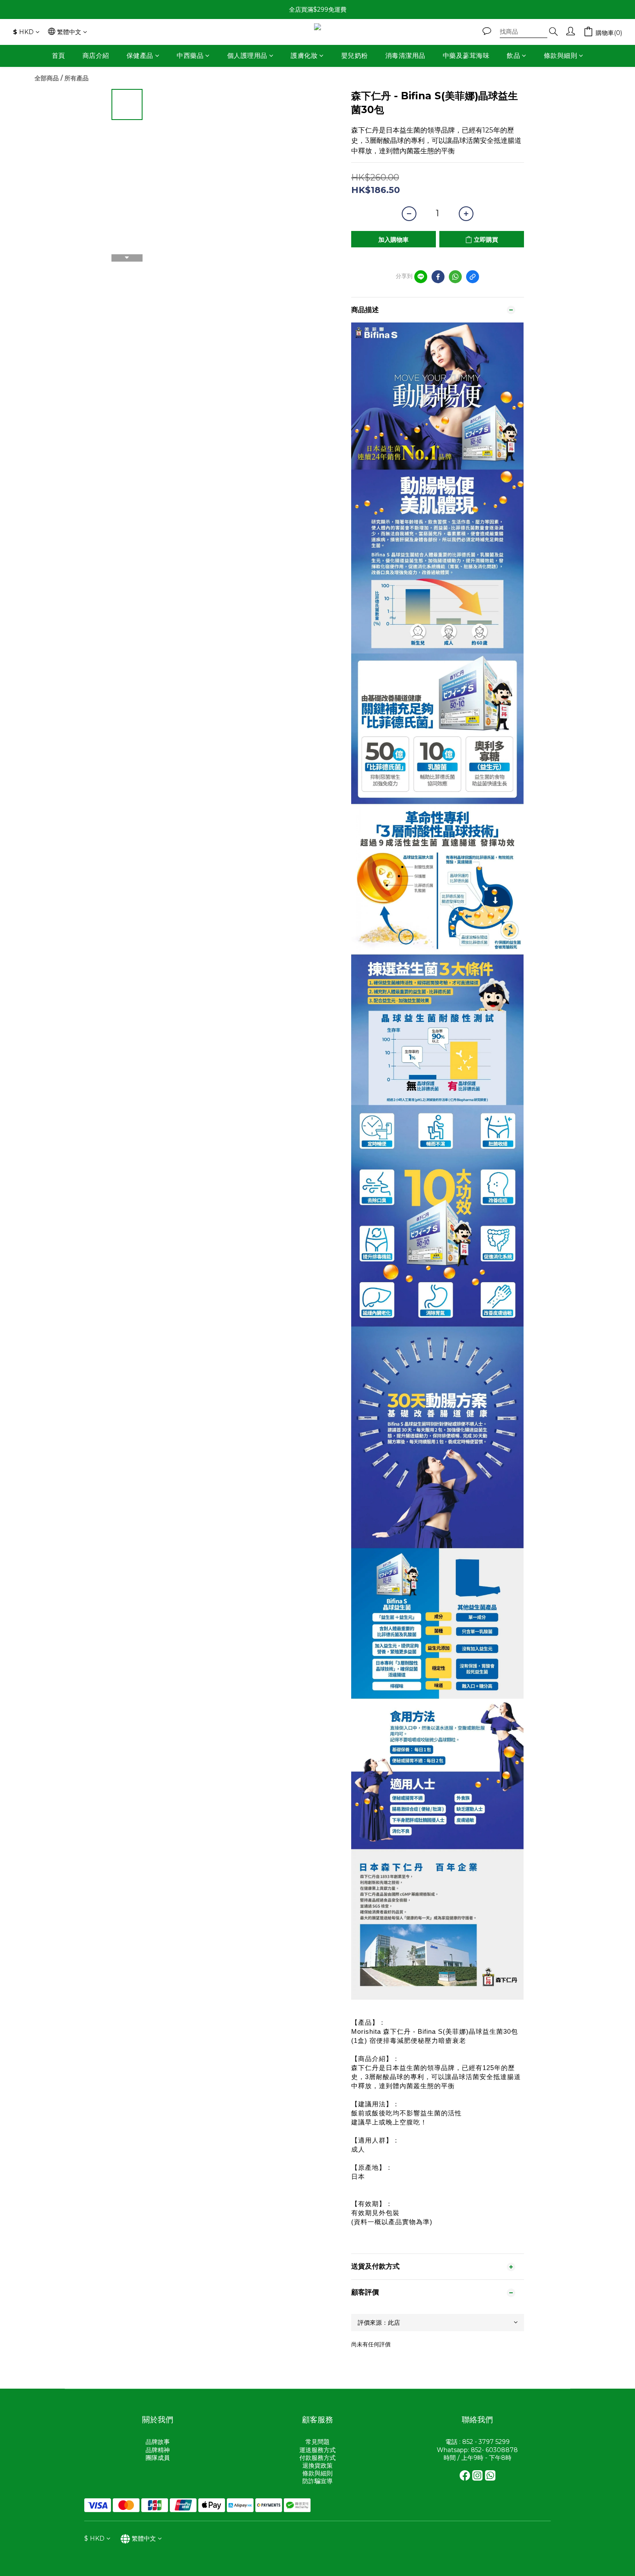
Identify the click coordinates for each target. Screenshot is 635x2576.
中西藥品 (190, 55)
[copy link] (473, 277)
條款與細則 (561, 55)
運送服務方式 (317, 2450)
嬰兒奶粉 (355, 55)
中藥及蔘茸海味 (466, 55)
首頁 (59, 55)
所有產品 (76, 78)
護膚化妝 (304, 55)
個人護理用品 (247, 55)
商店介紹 (96, 55)
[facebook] (438, 277)
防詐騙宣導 (317, 2481)
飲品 (513, 55)
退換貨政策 (317, 2465)
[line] (421, 277)
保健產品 (140, 55)
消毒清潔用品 (405, 55)
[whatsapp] (455, 277)
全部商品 (47, 78)
